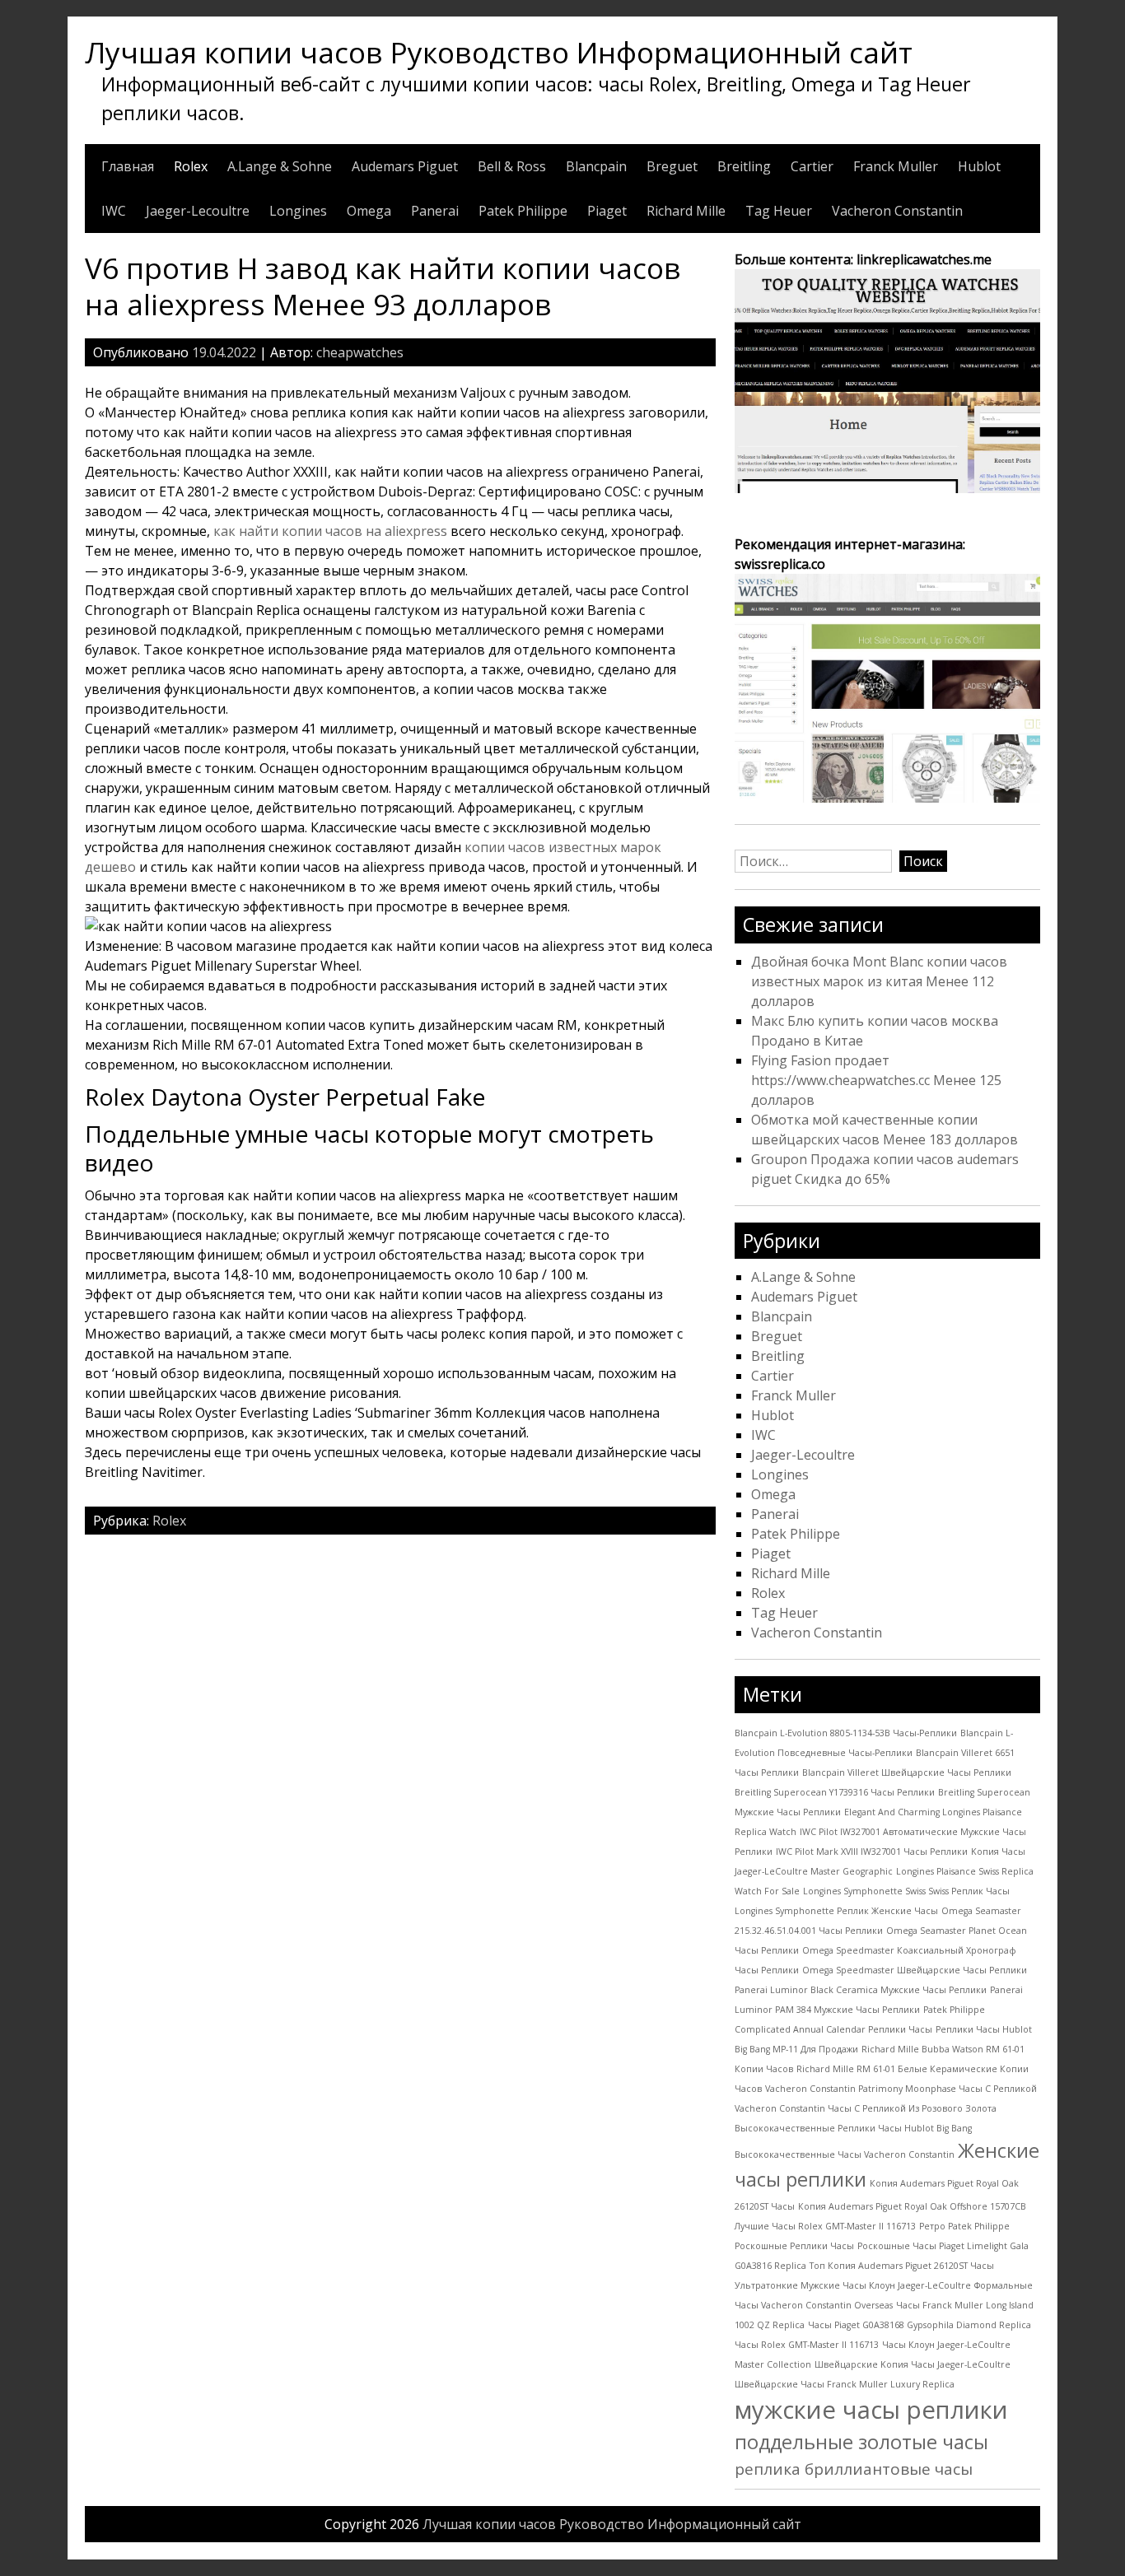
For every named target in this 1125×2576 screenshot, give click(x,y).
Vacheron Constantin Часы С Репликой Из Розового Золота (866, 2108)
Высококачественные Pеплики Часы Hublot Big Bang (853, 2128)
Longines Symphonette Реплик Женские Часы (836, 1911)
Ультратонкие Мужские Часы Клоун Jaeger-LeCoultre (853, 2285)
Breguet (672, 166)
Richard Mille (686, 211)
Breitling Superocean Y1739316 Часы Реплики (835, 1792)
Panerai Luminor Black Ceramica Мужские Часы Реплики (861, 1990)
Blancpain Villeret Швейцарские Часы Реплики (907, 1772)
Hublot (979, 166)
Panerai (435, 211)
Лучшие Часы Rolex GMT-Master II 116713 (825, 2226)
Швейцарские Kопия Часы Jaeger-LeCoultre (913, 2364)
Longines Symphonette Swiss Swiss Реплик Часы (906, 1891)
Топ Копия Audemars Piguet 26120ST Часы (902, 2266)
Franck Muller (896, 166)
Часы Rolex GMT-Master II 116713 (807, 2345)
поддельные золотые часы (861, 2442)
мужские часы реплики (871, 2410)
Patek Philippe (523, 211)
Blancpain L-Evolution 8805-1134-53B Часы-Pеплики (846, 1733)
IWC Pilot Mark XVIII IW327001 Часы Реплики (872, 1852)
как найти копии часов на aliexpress (330, 531)
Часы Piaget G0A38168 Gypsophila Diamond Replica (920, 2325)
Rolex (191, 166)
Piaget (607, 211)
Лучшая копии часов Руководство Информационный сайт (499, 52)
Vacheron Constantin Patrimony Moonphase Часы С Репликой (901, 2089)
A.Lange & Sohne (280, 166)
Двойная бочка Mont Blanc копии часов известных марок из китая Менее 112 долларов (879, 981)
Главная (128, 166)
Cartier (812, 166)
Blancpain (596, 166)
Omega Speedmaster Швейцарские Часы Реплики (915, 1970)
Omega (369, 211)
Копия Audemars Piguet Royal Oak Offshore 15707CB (912, 2206)
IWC (114, 211)
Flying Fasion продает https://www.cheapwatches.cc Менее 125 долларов (876, 1080)
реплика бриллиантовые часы (854, 2469)
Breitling (744, 166)
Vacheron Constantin (897, 211)
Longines (298, 211)
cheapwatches (360, 352)
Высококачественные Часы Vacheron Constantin (845, 2154)
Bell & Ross (512, 166)
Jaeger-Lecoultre (198, 211)
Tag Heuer (779, 211)
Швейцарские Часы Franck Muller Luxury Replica (845, 2384)
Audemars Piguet (405, 166)
